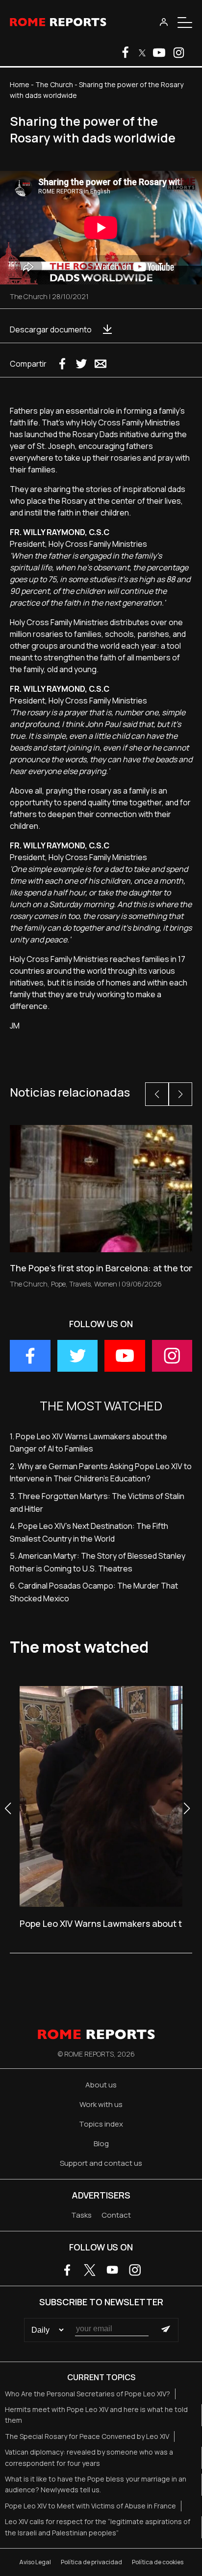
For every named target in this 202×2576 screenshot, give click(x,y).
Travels (80, 1284)
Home (20, 84)
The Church (54, 84)
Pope (58, 1284)
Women (106, 1284)
